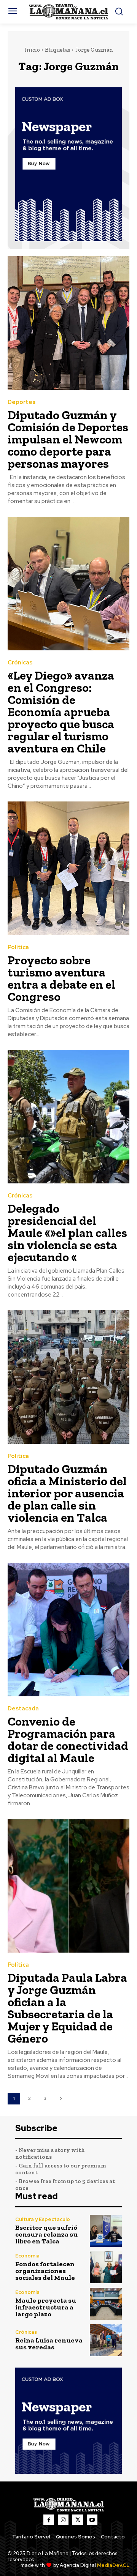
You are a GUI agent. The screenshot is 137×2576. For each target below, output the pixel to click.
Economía (27, 2256)
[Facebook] (49, 2520)
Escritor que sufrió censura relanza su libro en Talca (46, 2234)
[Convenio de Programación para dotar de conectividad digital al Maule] (68, 1630)
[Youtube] (92, 2520)
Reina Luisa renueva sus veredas (49, 2344)
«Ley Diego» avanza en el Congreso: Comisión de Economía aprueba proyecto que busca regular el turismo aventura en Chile (61, 712)
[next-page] (61, 2099)
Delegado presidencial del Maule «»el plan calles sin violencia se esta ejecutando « (67, 1233)
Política (18, 947)
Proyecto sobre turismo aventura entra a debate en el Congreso (61, 978)
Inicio (32, 50)
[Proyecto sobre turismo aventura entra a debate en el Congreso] (68, 868)
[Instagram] (63, 2520)
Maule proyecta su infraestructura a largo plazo (46, 2307)
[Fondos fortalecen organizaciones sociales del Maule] (106, 2267)
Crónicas (20, 663)
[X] (78, 2520)
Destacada (23, 1709)
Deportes (22, 402)
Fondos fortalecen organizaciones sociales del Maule (45, 2271)
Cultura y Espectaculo (43, 2219)
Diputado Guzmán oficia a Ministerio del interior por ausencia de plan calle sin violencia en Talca (67, 1493)
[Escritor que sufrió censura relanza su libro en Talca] (106, 2231)
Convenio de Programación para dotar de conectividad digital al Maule (68, 1740)
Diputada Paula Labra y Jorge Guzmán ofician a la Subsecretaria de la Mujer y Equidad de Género (67, 2008)
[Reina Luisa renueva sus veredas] (106, 2340)
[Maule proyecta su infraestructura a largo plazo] (106, 2304)
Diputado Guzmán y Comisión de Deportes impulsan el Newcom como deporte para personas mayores (68, 439)
